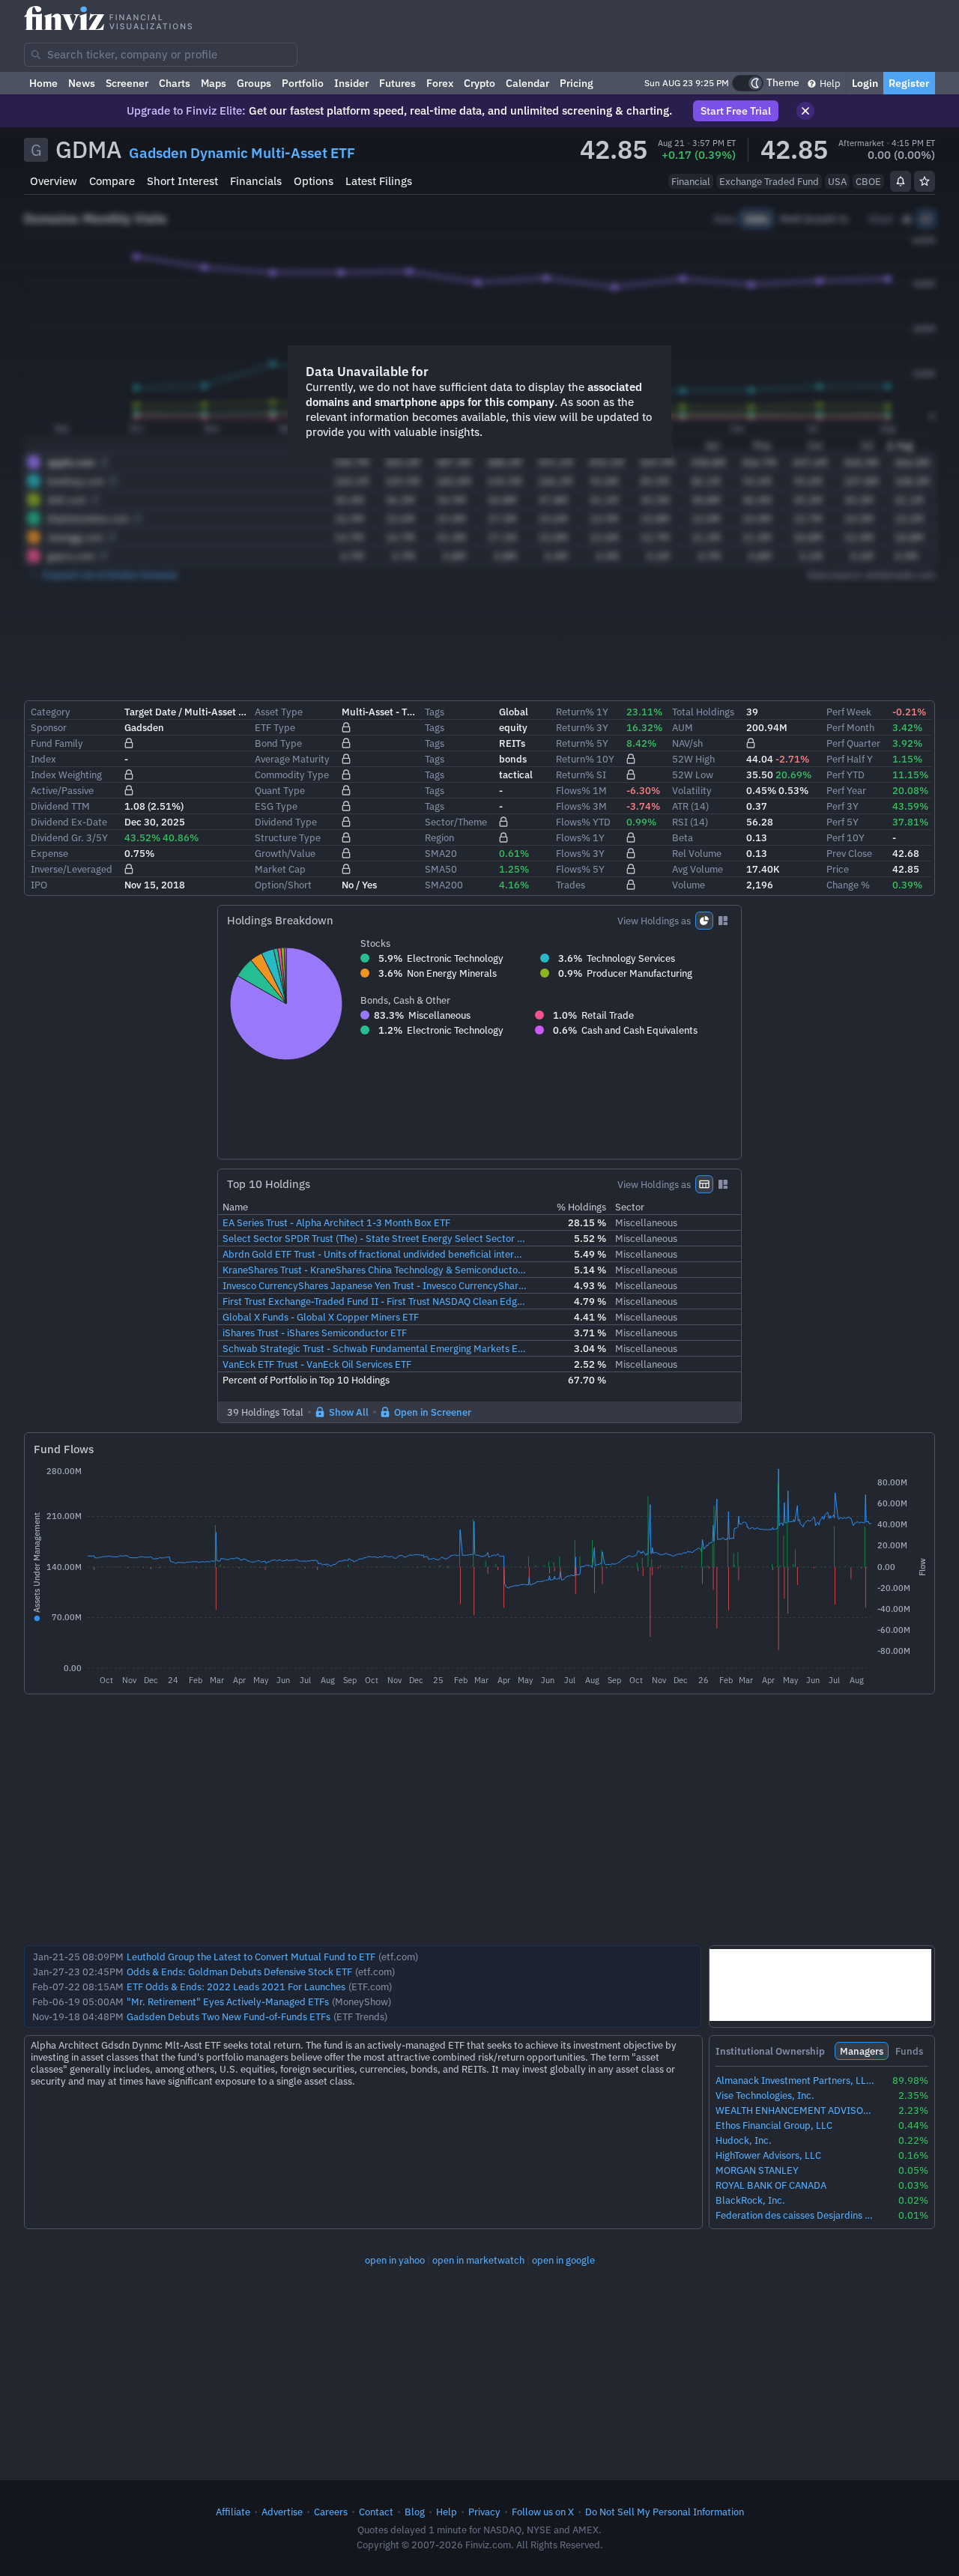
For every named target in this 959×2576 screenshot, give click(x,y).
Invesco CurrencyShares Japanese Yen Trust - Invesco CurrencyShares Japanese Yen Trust (375, 1285)
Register (909, 83)
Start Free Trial (736, 111)
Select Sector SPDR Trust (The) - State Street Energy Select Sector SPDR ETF (375, 1238)
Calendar (527, 83)
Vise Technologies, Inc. (765, 2095)
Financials (256, 181)
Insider (351, 83)
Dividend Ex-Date (69, 822)
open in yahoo (395, 2260)
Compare (112, 181)
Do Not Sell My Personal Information (665, 2512)
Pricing (577, 83)
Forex (440, 83)
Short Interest (182, 181)
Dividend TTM (60, 806)
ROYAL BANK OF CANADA (771, 2185)
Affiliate (233, 2512)
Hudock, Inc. (744, 2140)
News (82, 83)
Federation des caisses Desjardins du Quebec (795, 2215)
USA (837, 181)
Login (865, 83)
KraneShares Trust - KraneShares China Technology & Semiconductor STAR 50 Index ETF (375, 1270)
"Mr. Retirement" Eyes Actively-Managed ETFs (228, 2001)
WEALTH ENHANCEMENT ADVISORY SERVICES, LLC (795, 2110)
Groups (254, 83)
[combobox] (161, 55)
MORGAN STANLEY (757, 2170)
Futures (397, 83)
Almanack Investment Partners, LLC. (795, 2081)
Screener (127, 83)
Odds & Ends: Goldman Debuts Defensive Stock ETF (239, 1972)
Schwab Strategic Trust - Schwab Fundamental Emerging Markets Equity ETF (375, 1348)
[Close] (805, 111)
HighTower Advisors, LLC (768, 2155)
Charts (175, 83)
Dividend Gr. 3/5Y (69, 837)
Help (829, 83)
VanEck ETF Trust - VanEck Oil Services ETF (317, 1364)
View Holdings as (654, 921)
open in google (563, 2260)
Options (314, 181)
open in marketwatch (478, 2260)
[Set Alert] (901, 181)
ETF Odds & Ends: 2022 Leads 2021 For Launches (236, 1986)
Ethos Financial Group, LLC (774, 2125)
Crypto (479, 83)
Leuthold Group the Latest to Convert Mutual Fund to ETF (251, 1957)
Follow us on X (543, 2512)
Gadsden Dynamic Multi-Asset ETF (242, 153)
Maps (214, 83)
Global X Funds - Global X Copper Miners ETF (321, 1317)
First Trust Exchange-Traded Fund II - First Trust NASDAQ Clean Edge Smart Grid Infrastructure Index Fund (375, 1301)
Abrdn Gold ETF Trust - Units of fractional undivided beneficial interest (375, 1254)
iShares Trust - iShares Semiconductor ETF (315, 1333)
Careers (331, 2512)
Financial (691, 181)
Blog (415, 2512)
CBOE (868, 181)
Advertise (282, 2512)
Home (43, 83)
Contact (376, 2512)
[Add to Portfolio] (925, 181)
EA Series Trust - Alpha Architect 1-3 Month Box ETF (336, 1222)
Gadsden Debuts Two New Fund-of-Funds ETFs (229, 2016)
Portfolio (303, 83)
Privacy (484, 2512)
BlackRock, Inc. (750, 2200)
